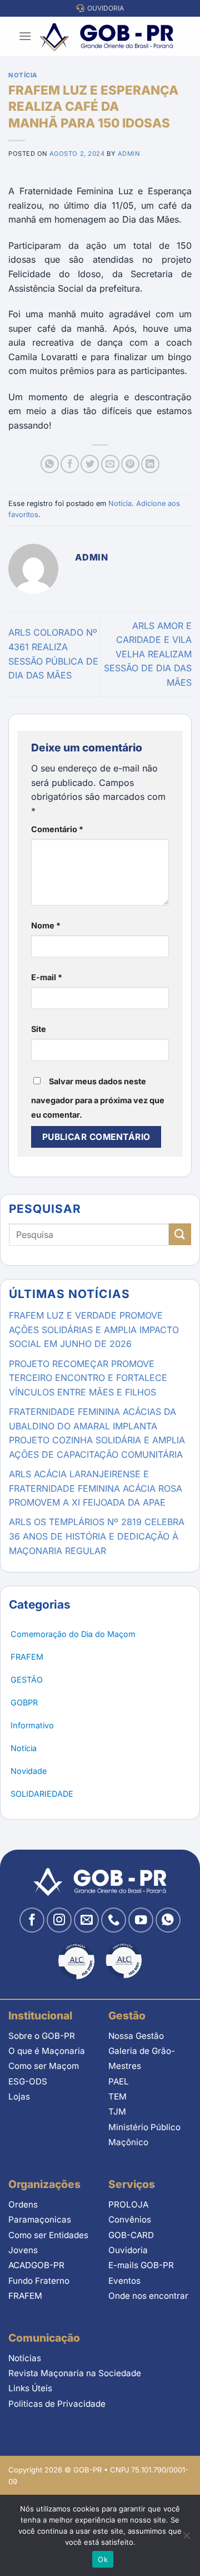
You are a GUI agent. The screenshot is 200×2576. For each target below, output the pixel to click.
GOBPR (24, 1702)
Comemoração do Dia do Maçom (73, 1634)
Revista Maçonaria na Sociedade (75, 2373)
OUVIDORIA (104, 8)
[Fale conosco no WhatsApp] (168, 1920)
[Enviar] (180, 1234)
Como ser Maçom (44, 2066)
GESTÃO (27, 1680)
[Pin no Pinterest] (130, 464)
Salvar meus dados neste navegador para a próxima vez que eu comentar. (98, 1098)
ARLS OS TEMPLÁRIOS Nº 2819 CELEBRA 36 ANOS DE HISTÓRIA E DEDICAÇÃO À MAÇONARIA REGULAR (97, 1536)
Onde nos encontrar (148, 2296)
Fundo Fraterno (39, 2281)
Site (39, 1029)
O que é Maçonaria (47, 2051)
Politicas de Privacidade (57, 2404)
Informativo (32, 1725)
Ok (103, 2559)
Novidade (29, 1771)
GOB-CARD (131, 2235)
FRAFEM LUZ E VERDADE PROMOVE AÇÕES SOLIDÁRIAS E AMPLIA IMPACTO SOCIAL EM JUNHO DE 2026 (94, 1329)
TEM (117, 2096)
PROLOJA (128, 2204)
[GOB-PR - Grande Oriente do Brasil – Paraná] (107, 36)
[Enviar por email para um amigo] (110, 464)
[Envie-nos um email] (86, 1920)
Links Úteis (30, 2388)
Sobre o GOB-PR (42, 2036)
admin (129, 154)
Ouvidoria (128, 2250)
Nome (46, 925)
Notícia (23, 75)
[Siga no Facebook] (32, 1920)
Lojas (19, 2096)
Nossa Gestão (136, 2036)
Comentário (57, 829)
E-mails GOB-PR (141, 2265)
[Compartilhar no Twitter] (90, 464)
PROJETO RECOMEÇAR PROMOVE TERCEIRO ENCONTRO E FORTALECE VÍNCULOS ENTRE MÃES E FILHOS (88, 1378)
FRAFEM (27, 1657)
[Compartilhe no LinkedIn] (150, 464)
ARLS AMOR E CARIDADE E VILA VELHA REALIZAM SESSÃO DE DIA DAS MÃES (148, 654)
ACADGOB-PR (36, 2265)
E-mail (47, 977)
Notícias (25, 2358)
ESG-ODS (28, 2081)
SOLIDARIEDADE (42, 1794)
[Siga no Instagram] (59, 1920)
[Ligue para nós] (114, 1920)
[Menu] (25, 36)
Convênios (130, 2219)
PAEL (119, 2081)
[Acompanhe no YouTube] (141, 1920)
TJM (117, 2112)
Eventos (124, 2281)
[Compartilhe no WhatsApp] (50, 464)
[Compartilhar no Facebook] (70, 464)
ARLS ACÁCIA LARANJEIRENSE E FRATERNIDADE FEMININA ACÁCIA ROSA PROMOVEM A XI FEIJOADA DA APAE (96, 1488)
